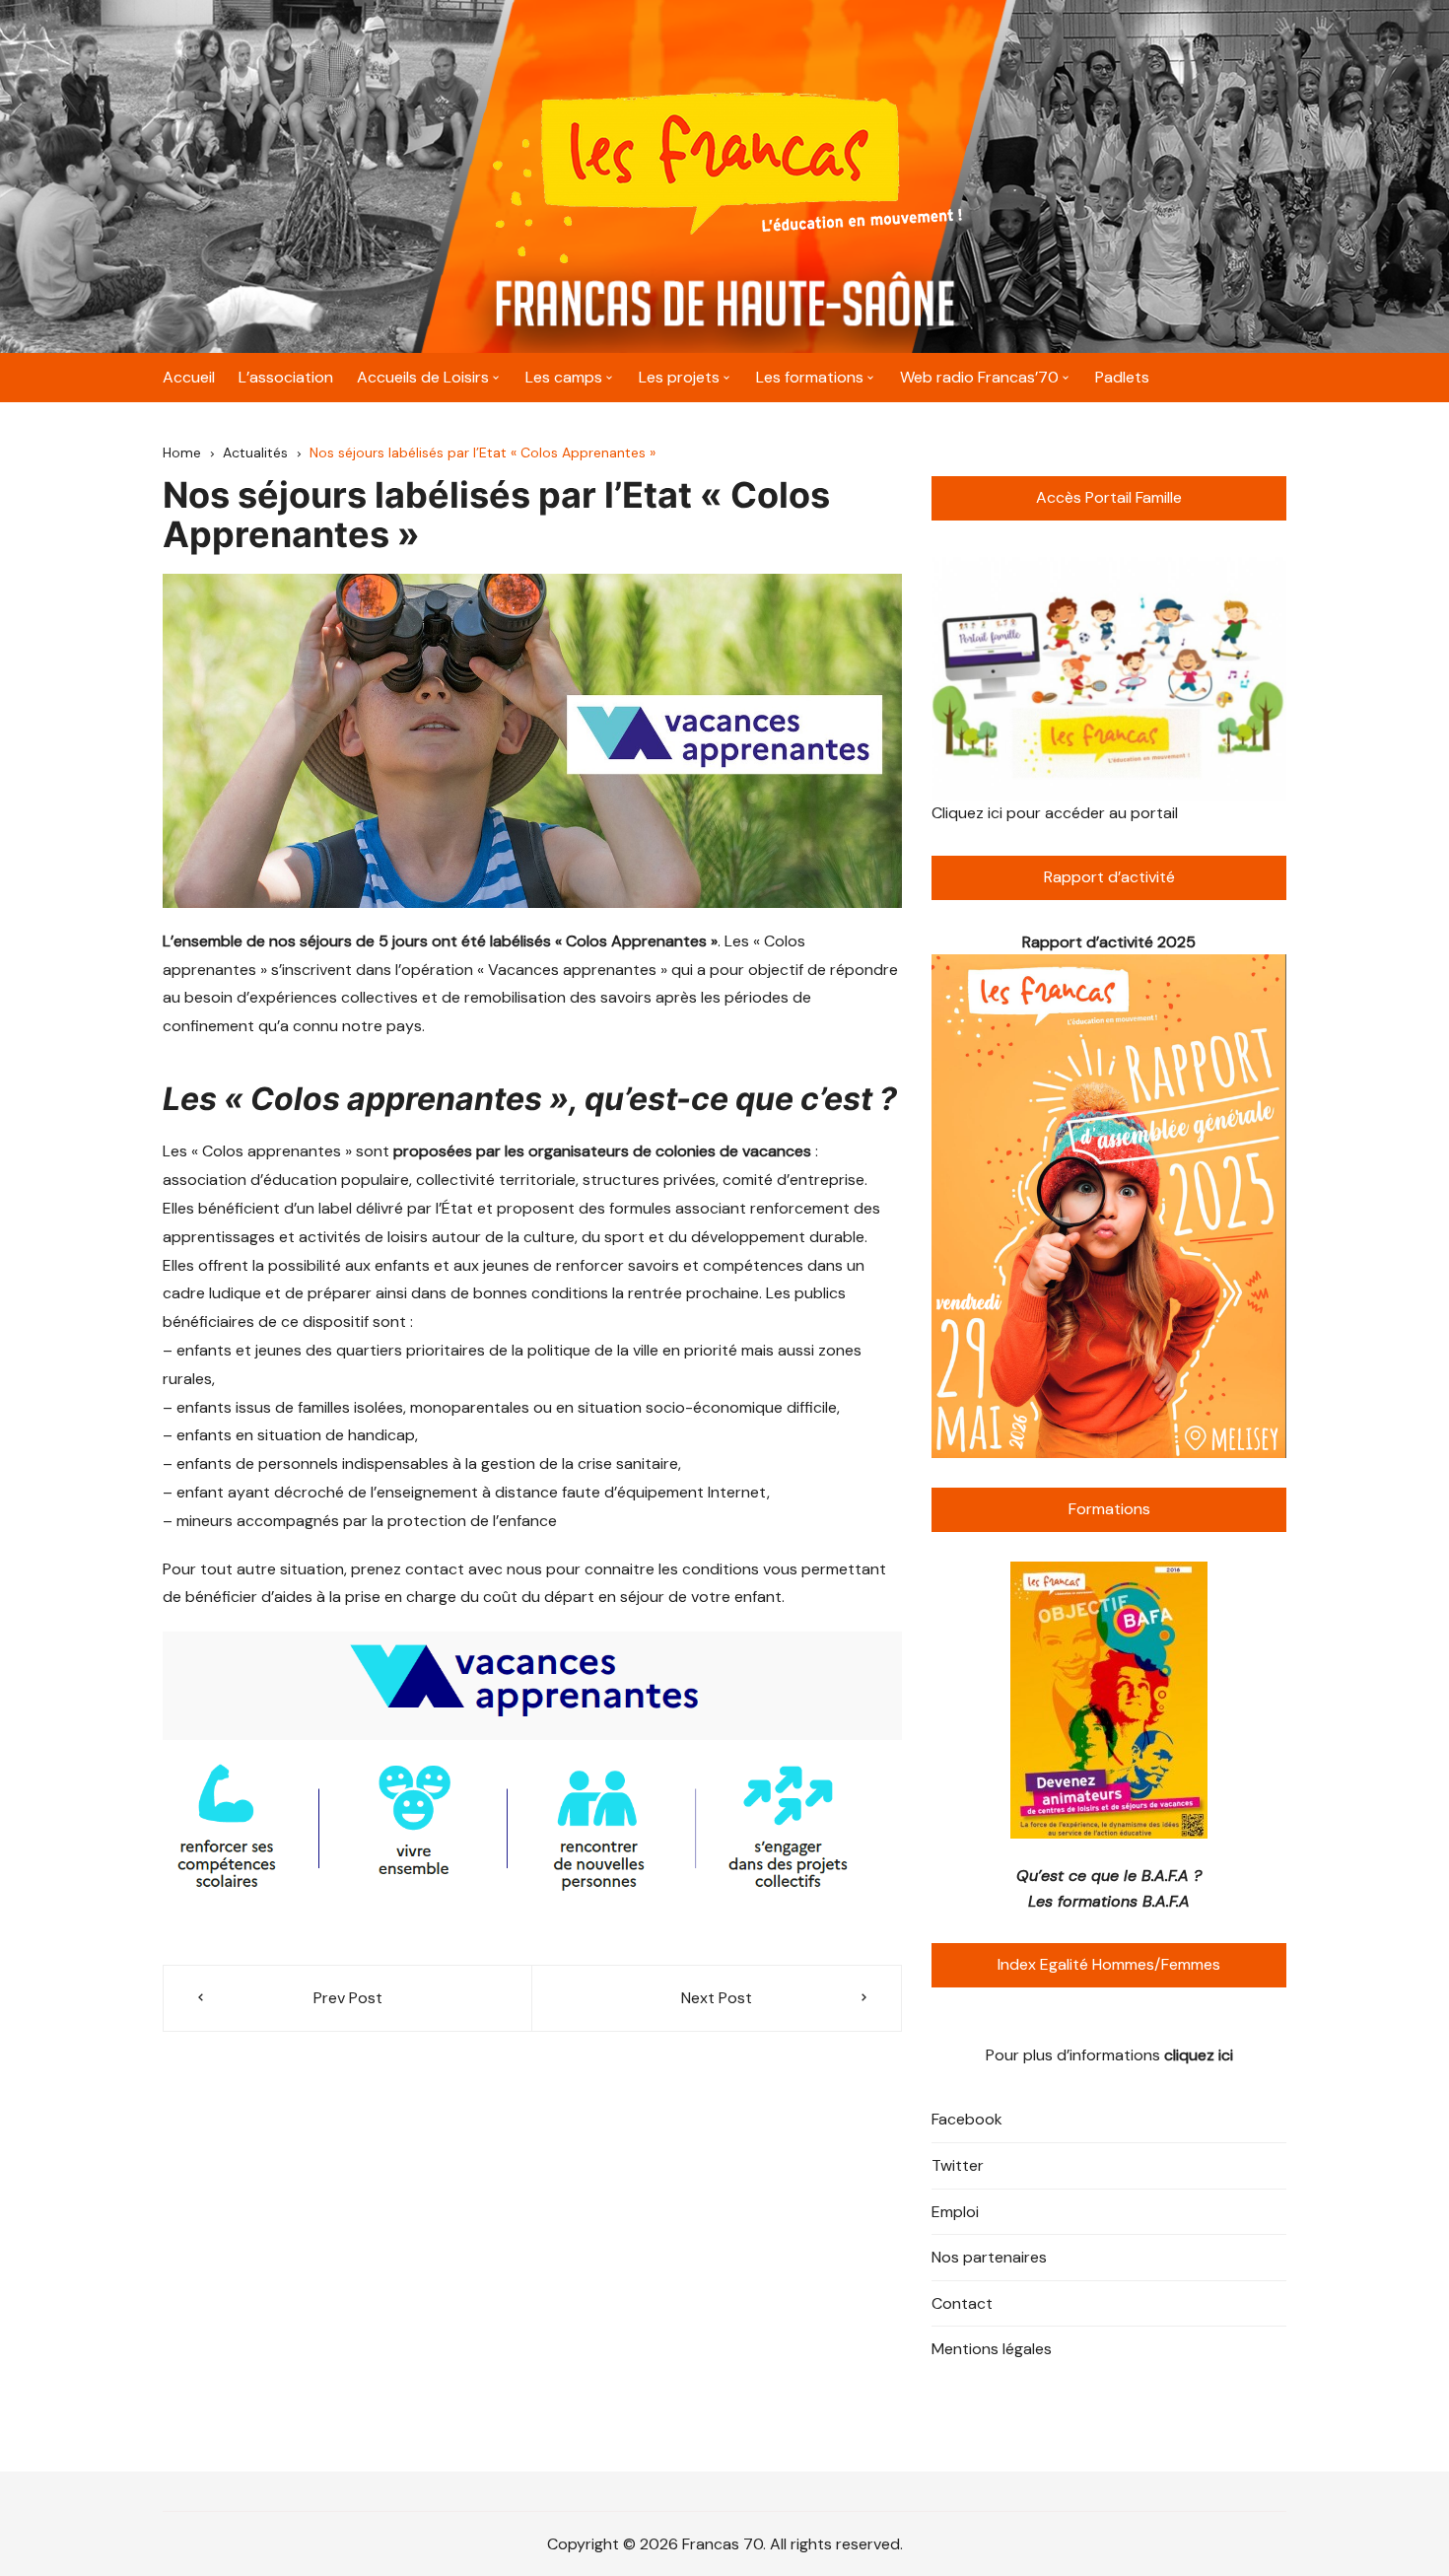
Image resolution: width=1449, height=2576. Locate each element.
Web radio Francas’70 (979, 377)
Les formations (810, 377)
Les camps (564, 377)
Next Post (717, 1998)
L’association (286, 377)
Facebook (967, 2119)
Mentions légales (992, 2349)
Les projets (679, 377)
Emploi (955, 2212)
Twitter (958, 2165)
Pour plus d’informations (1109, 2055)
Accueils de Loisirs (423, 377)
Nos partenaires (989, 2257)
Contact (962, 2303)
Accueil (189, 377)
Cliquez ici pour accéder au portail (1055, 813)
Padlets (1122, 377)
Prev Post (348, 1998)
